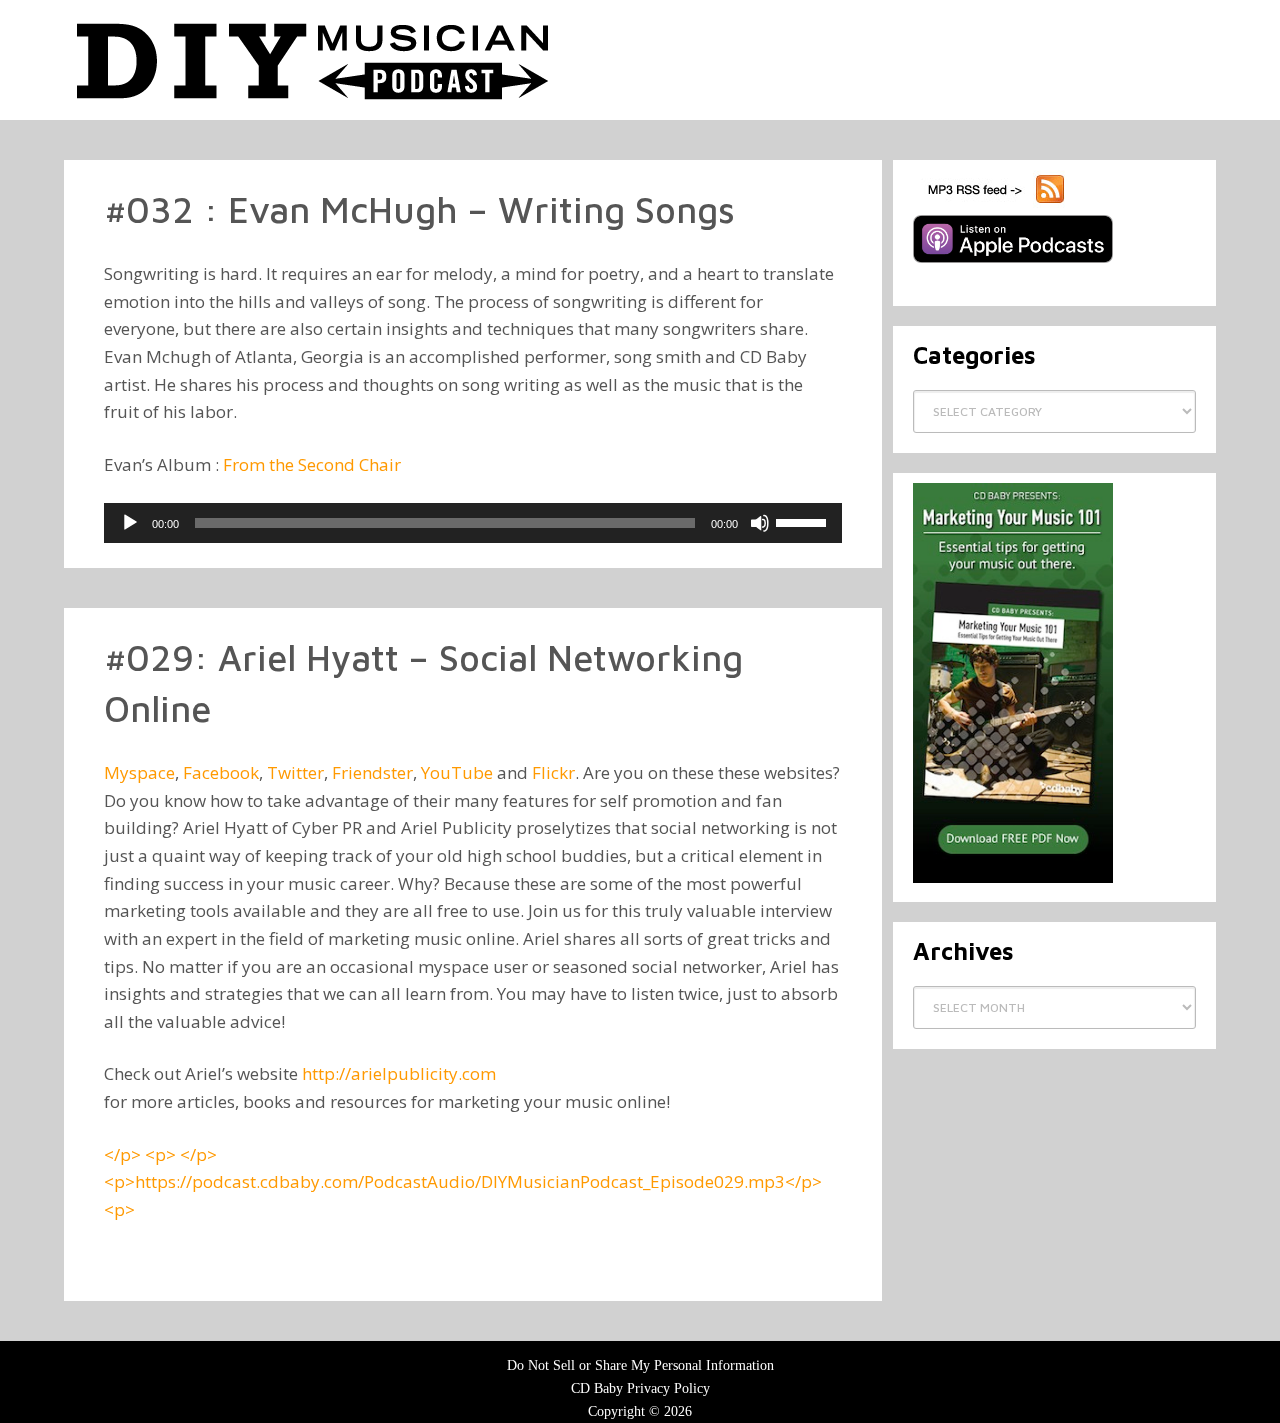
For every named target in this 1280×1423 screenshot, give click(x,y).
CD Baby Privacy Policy (640, 1388)
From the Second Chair (312, 464)
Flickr (553, 772)
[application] (473, 523)
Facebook (221, 772)
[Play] (130, 523)
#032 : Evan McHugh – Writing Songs (419, 209)
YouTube (457, 772)
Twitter (295, 772)
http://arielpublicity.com (399, 1073)
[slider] (804, 521)
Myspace (139, 772)
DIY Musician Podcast (314, 60)
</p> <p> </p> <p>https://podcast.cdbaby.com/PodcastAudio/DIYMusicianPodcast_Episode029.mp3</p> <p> (463, 1182)
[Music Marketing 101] (1013, 879)
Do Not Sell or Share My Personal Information (640, 1365)
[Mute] (760, 523)
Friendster (372, 772)
